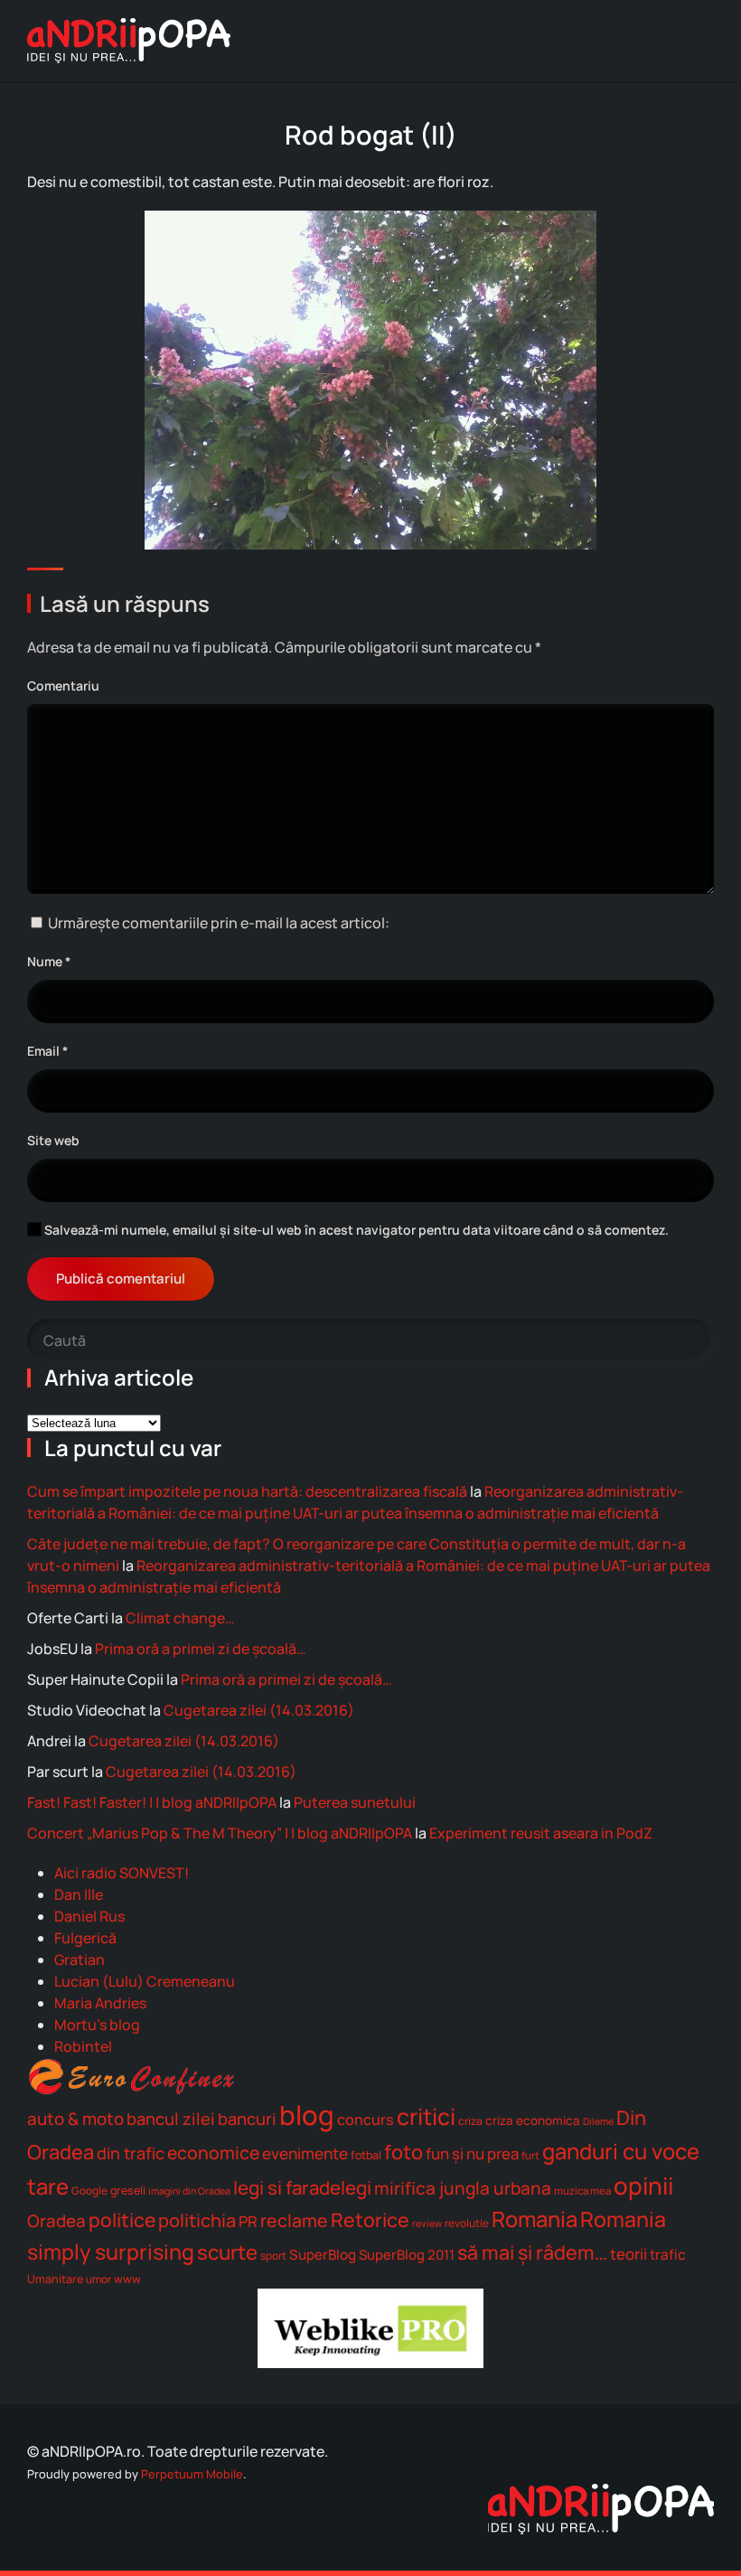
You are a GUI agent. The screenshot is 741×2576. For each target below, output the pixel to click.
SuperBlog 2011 (407, 2254)
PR (248, 2221)
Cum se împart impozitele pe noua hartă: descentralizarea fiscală (247, 1491)
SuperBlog (323, 2255)
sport (273, 2256)
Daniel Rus (89, 1916)
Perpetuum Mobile (192, 2474)
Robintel (83, 2046)
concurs (366, 2120)
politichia (197, 2220)
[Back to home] (129, 41)
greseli (128, 2191)
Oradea (56, 2221)
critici (426, 2116)
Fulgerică (85, 1938)
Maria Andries (100, 2003)
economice (213, 2153)
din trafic (131, 2153)
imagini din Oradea (189, 2191)
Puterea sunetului (355, 1802)
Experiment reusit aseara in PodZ (541, 1833)
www (127, 2279)
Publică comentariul (121, 1279)
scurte (227, 2252)
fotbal (366, 2155)
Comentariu (63, 686)
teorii (628, 2254)
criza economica (533, 2120)
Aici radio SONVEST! (122, 1873)
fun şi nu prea (472, 2153)
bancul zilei (171, 2119)
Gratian (80, 1960)
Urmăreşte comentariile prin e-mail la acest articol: (219, 923)
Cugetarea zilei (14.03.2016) (259, 1710)
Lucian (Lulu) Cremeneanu (145, 1981)
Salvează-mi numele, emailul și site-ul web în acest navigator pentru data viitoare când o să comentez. (355, 1230)
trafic (668, 2255)
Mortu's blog (97, 2025)
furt (530, 2155)
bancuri (247, 2119)
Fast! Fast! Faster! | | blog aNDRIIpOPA (152, 1802)
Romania (535, 2219)
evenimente (305, 2153)
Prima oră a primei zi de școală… (201, 1649)
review (427, 2223)
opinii (643, 2186)
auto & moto (75, 2119)
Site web (53, 1140)
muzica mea (582, 2191)
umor (98, 2279)
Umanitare (55, 2279)
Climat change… (180, 1618)
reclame (294, 2220)
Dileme (598, 2121)
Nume (49, 961)
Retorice (370, 2219)
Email (47, 1051)
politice (122, 2219)
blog (307, 2115)
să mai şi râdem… (532, 2252)
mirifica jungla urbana (463, 2188)
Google (89, 2191)
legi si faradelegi (302, 2187)
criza (470, 2121)
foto (403, 2152)
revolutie (467, 2223)
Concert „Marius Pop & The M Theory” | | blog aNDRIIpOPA (220, 1833)
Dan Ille (79, 1894)
